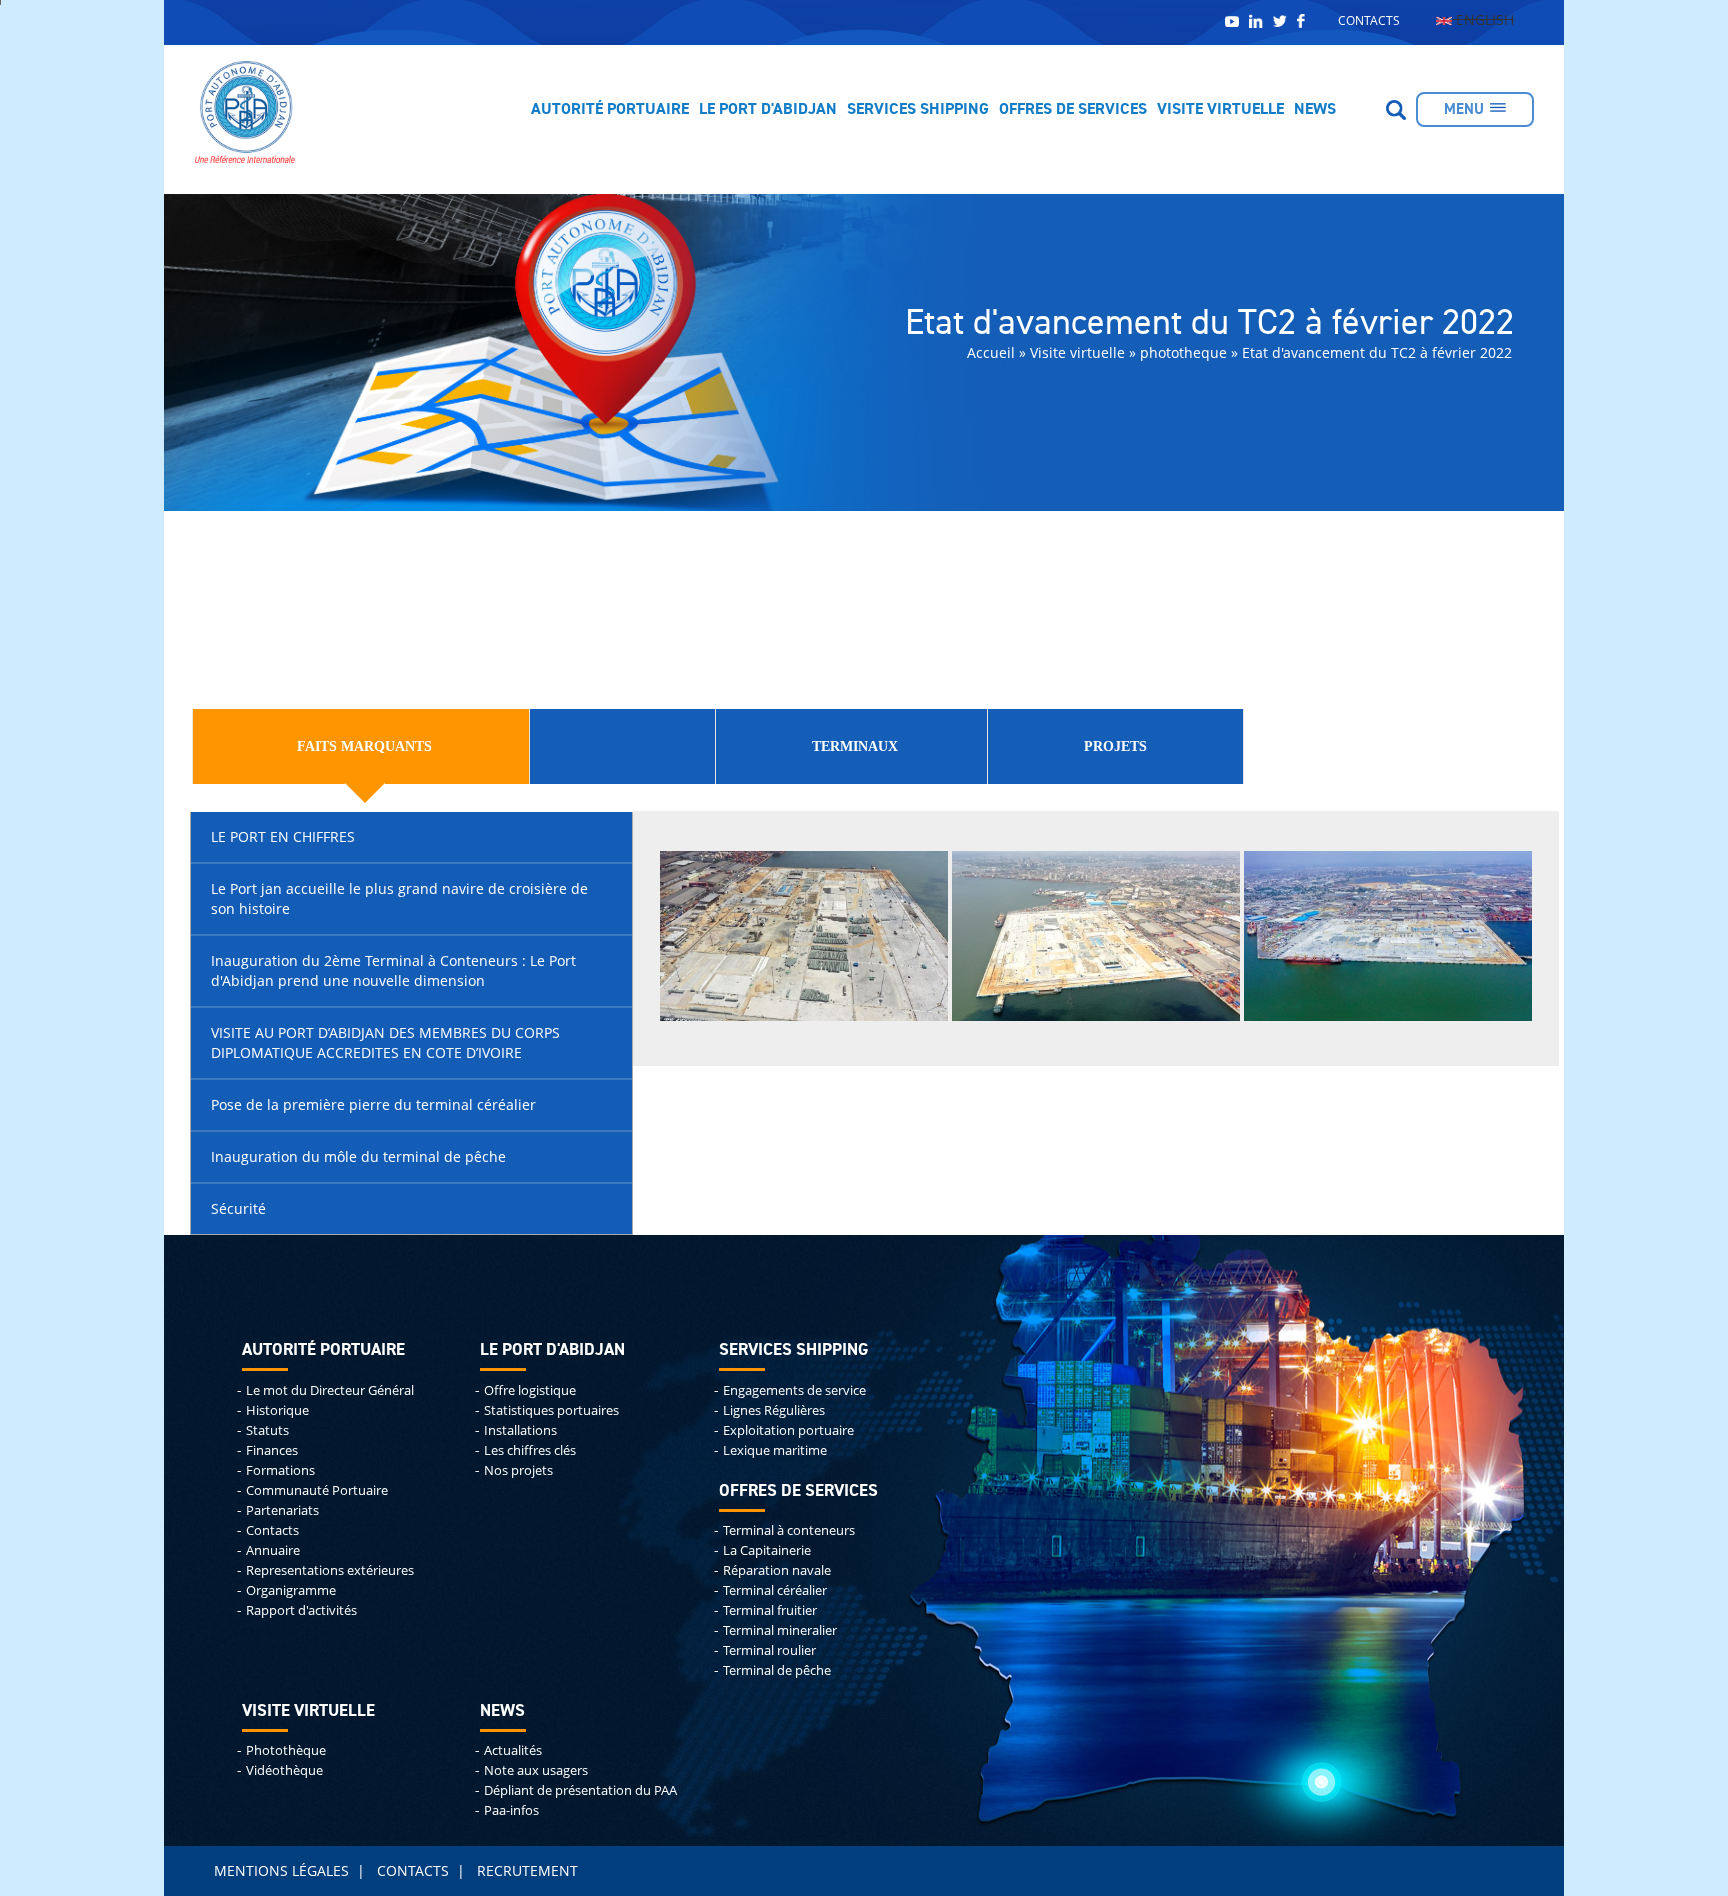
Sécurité (238, 1208)
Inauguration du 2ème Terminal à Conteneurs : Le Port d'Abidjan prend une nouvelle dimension (393, 970)
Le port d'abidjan (552, 1350)
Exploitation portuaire (788, 1430)
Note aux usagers (536, 1770)
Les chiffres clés (530, 1450)
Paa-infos (511, 1810)
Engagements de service (794, 1390)
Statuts (267, 1430)
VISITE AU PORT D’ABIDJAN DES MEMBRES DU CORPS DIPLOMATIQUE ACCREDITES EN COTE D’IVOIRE (385, 1042)
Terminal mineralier (780, 1630)
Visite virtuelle (1220, 110)
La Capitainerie (767, 1550)
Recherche (1396, 110)
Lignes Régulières (774, 1410)
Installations (520, 1430)
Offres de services (1073, 110)
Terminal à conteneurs (789, 1530)
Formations (280, 1470)
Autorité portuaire (610, 110)
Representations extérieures (330, 1570)
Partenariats (282, 1510)
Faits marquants (364, 746)
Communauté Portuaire (317, 1490)
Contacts (1369, 20)
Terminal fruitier (770, 1610)
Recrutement (527, 1870)
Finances (272, 1450)
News (1315, 110)
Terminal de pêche (777, 1670)
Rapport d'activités (301, 1610)
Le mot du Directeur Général (330, 1390)
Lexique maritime (775, 1450)
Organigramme (291, 1590)
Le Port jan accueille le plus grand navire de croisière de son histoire (399, 898)
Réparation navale (777, 1570)
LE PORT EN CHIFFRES (283, 836)
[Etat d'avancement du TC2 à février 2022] (804, 934)
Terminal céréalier (775, 1590)
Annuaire (273, 1550)
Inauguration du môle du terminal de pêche (358, 1156)
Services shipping (918, 110)
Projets (1115, 746)
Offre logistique (530, 1390)
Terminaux (855, 746)
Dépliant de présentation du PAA (580, 1790)
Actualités (513, 1750)
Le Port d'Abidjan (768, 110)
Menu (1464, 109)
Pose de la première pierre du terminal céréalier (373, 1104)
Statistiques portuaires (551, 1410)
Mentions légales (281, 1870)
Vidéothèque (284, 1770)
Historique (277, 1410)
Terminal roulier (769, 1650)
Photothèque (286, 1750)
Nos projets (518, 1470)
